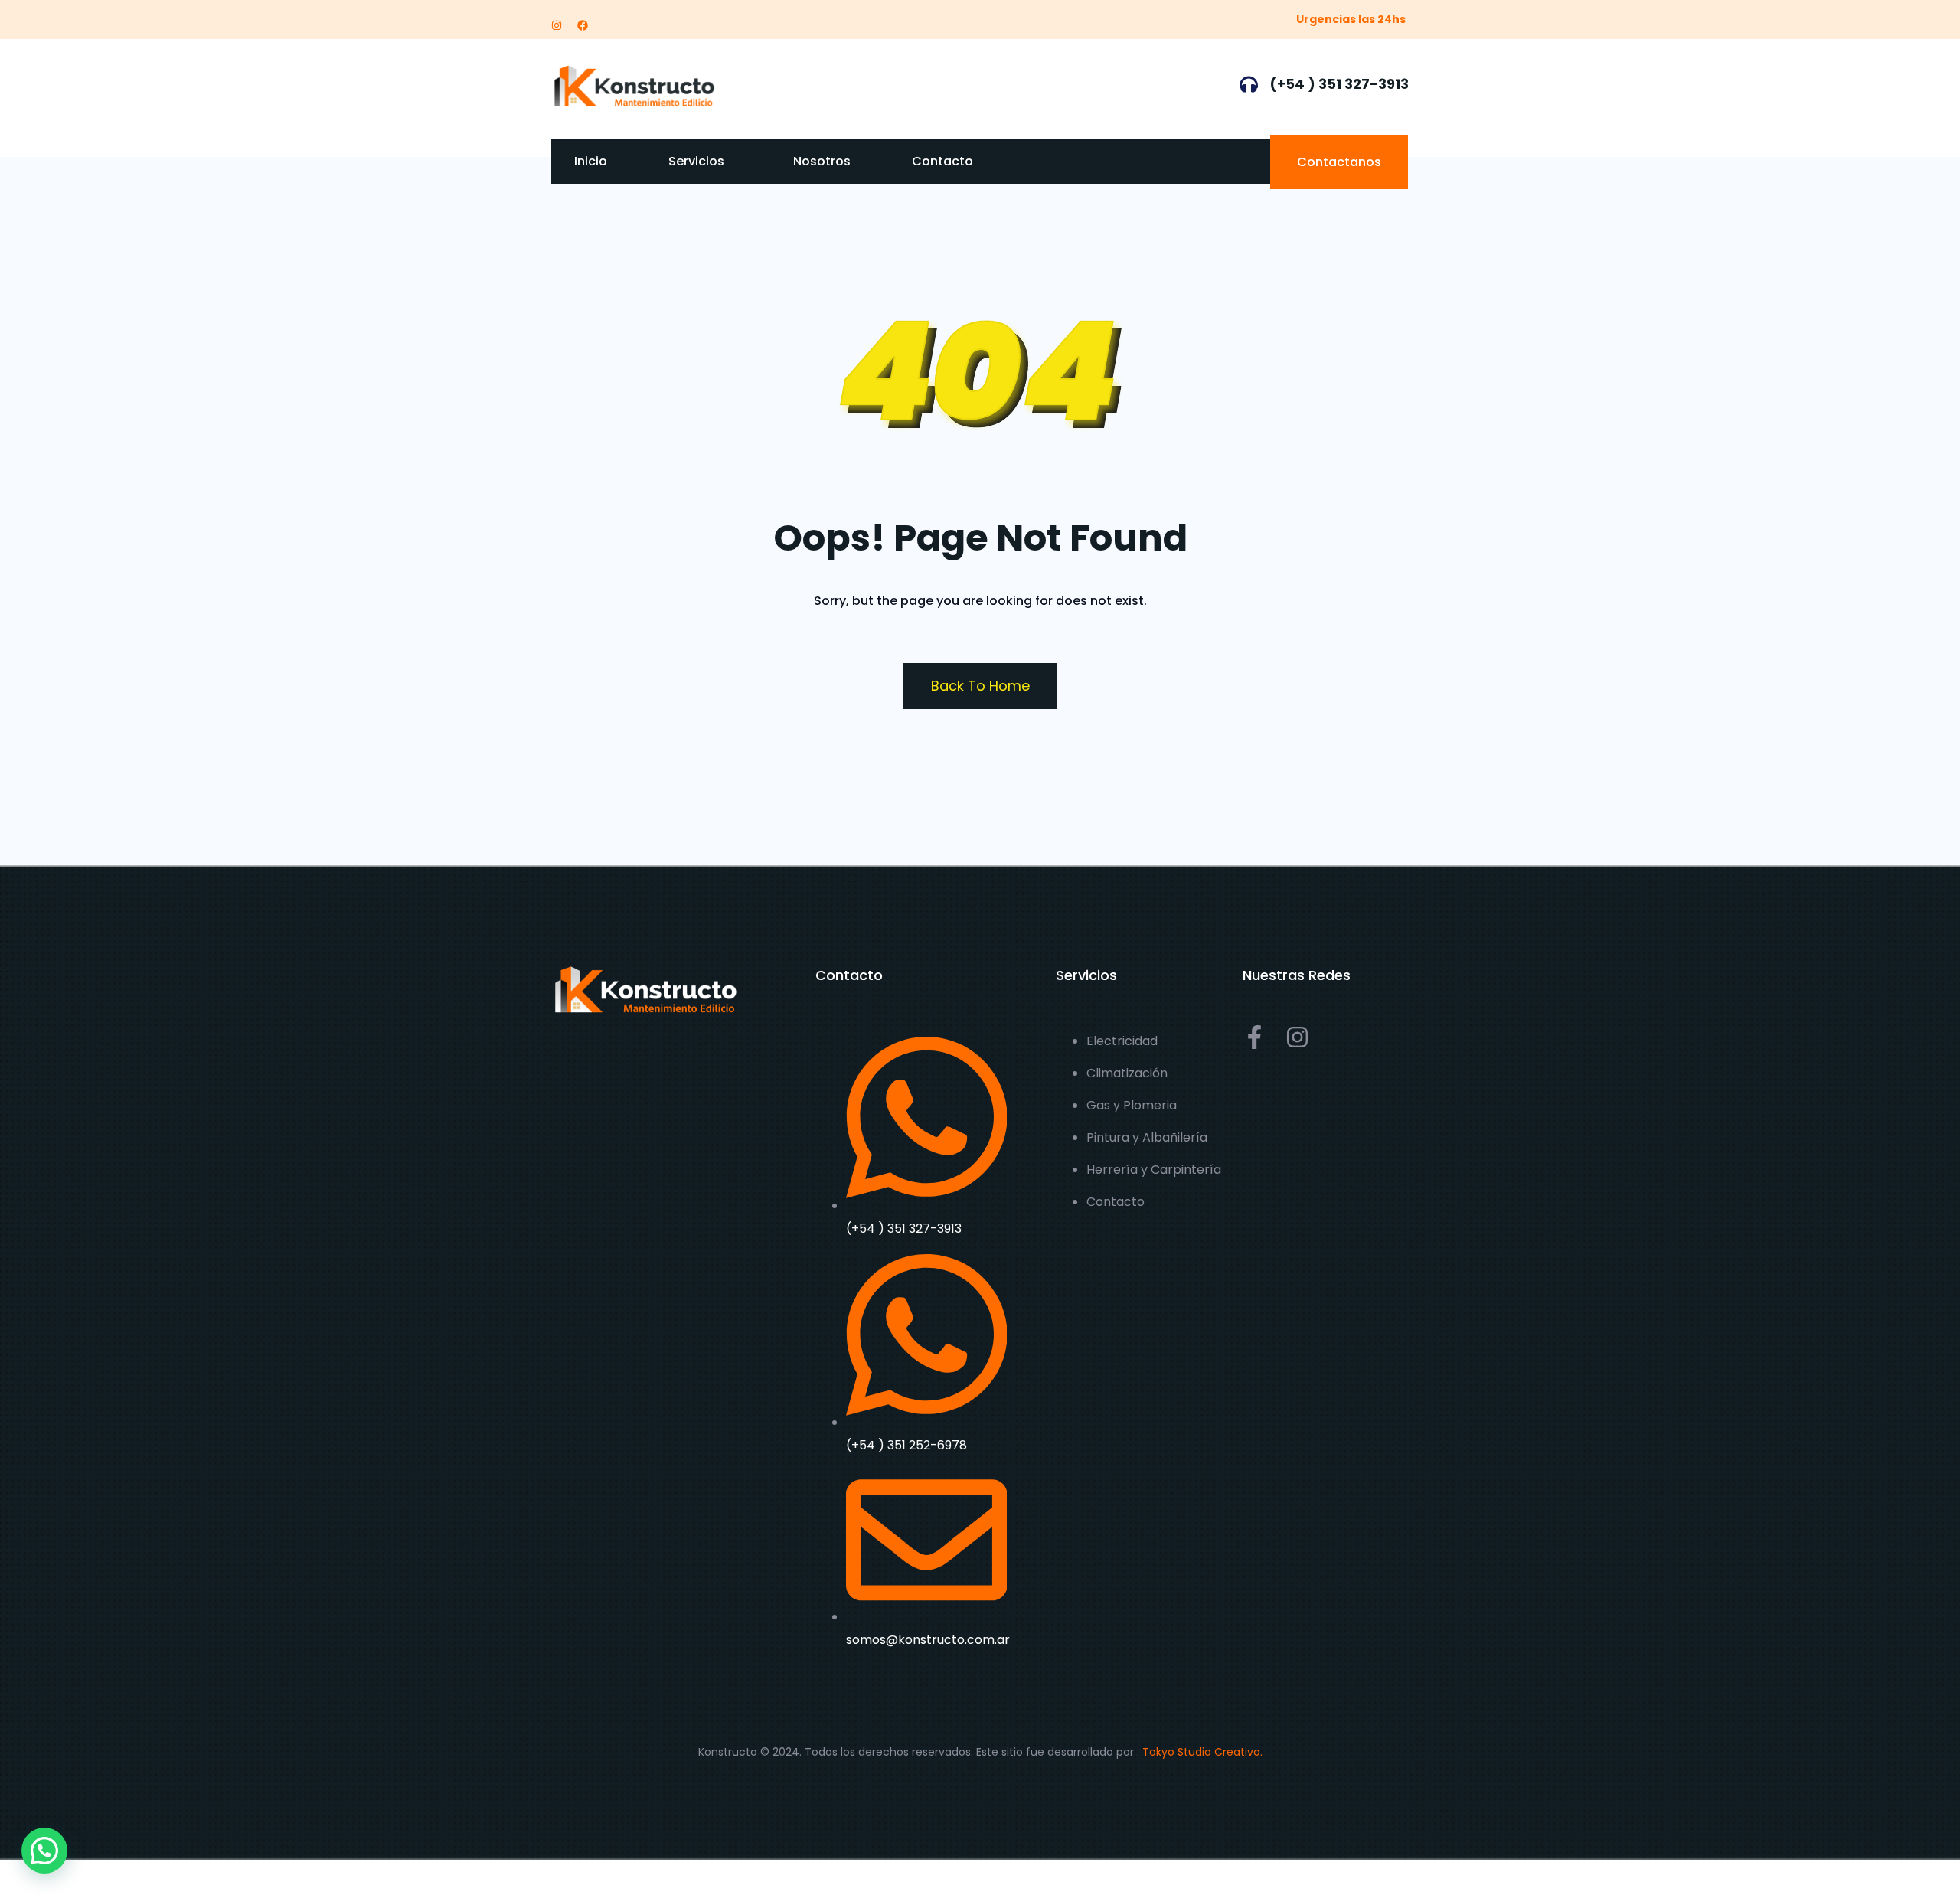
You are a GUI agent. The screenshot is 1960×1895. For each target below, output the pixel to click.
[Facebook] (583, 25)
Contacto (942, 161)
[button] (44, 1851)
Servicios (696, 161)
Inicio (591, 161)
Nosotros (822, 161)
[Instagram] (557, 25)
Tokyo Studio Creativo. (1202, 1752)
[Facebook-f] (1254, 1037)
